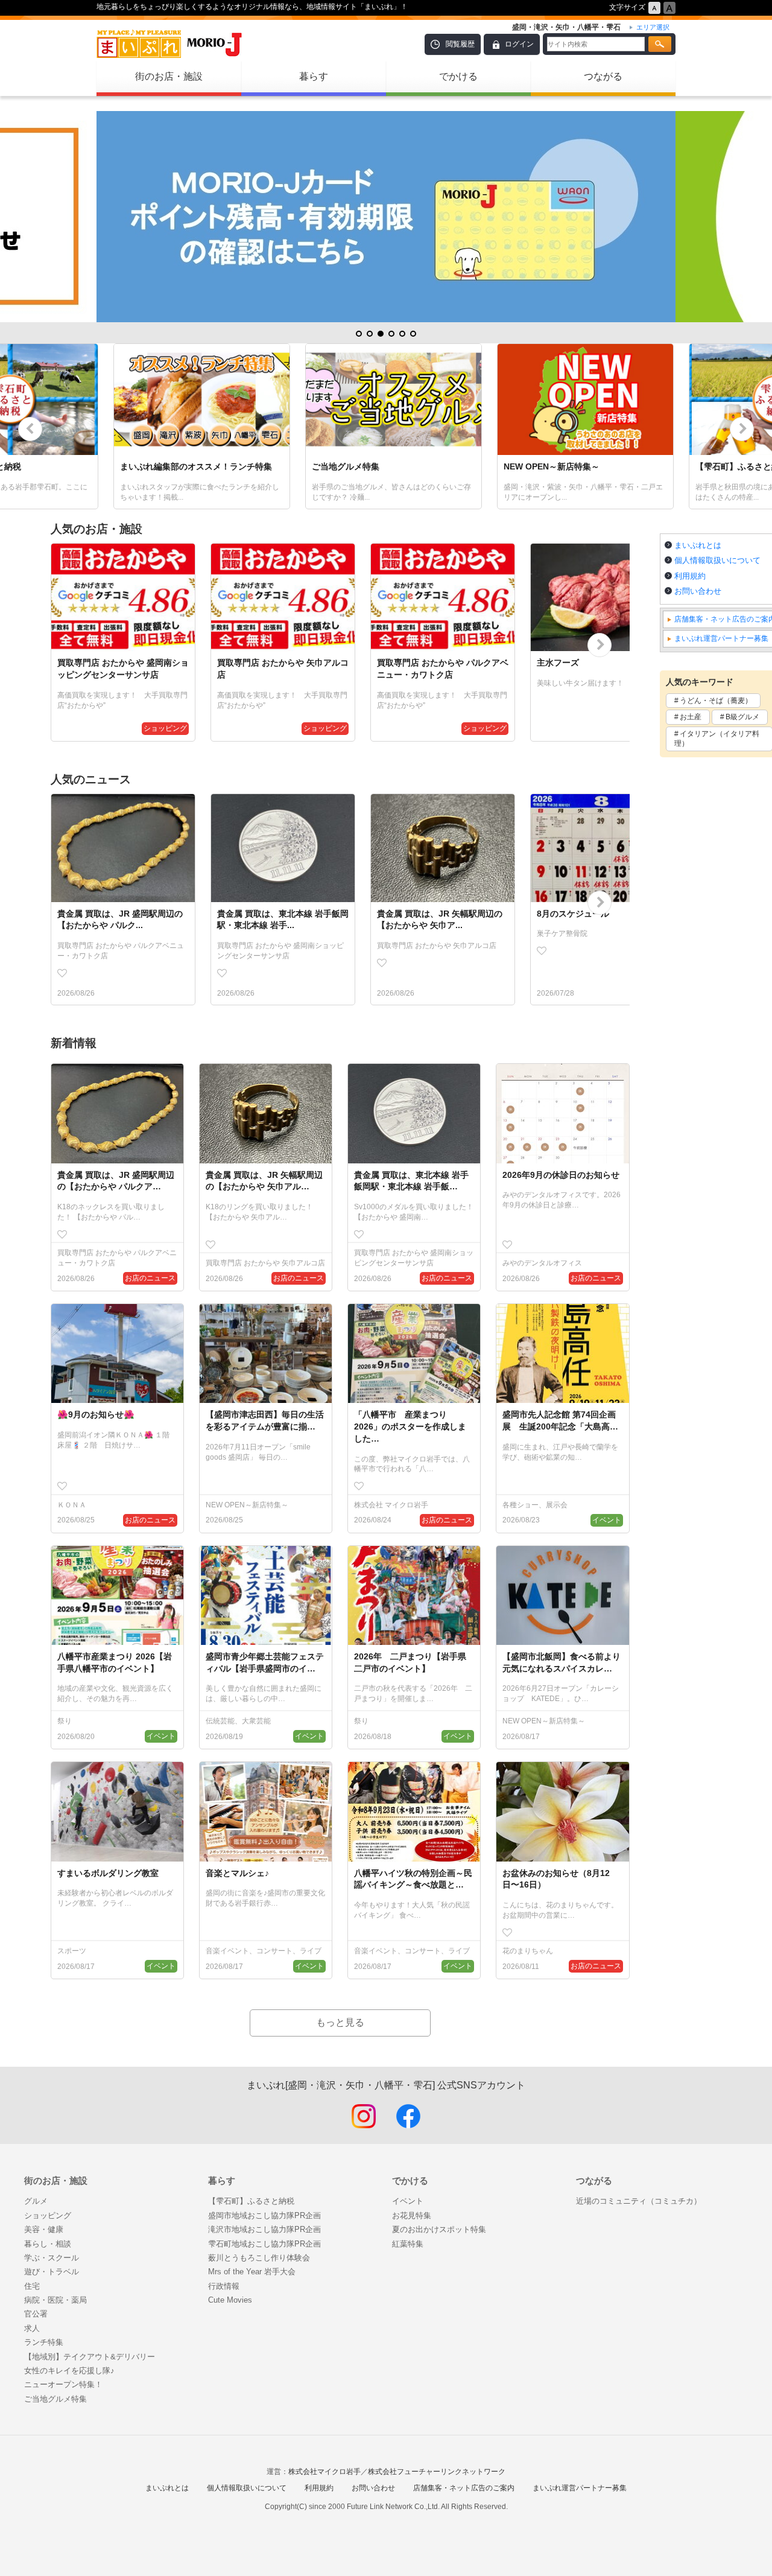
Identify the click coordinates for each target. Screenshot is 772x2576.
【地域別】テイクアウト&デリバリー (90, 2357)
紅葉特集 (408, 2244)
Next (742, 429)
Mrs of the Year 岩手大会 (252, 2272)
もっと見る (340, 2022)
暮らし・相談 (48, 2244)
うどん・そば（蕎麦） (716, 701)
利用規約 (319, 2488)
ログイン (519, 44)
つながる (603, 76)
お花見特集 (412, 2215)
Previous (30, 429)
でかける (458, 76)
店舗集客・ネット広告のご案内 (464, 2488)
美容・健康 (44, 2229)
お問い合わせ (373, 2488)
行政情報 (224, 2286)
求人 (32, 2328)
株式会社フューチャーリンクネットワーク (437, 2472)
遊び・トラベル (52, 2272)
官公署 (36, 2314)
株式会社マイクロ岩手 (324, 2472)
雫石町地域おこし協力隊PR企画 (264, 2244)
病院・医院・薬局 (55, 2300)
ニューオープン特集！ (63, 2384)
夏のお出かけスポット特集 (439, 2229)
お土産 (691, 717)
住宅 (32, 2286)
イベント (408, 2201)
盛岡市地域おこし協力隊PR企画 (264, 2215)
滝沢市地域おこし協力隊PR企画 (264, 2229)
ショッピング (48, 2215)
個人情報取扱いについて (247, 2488)
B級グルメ (742, 717)
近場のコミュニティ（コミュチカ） (639, 2201)
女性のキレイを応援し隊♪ (69, 2371)
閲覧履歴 (460, 44)
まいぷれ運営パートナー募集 (580, 2488)
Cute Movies (230, 2300)
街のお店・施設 (169, 76)
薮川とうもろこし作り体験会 (259, 2258)
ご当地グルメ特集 (55, 2399)
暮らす (314, 76)
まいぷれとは (167, 2488)
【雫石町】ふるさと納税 (251, 2201)
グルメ (36, 2201)
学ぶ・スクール (52, 2258)
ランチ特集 (44, 2342)
